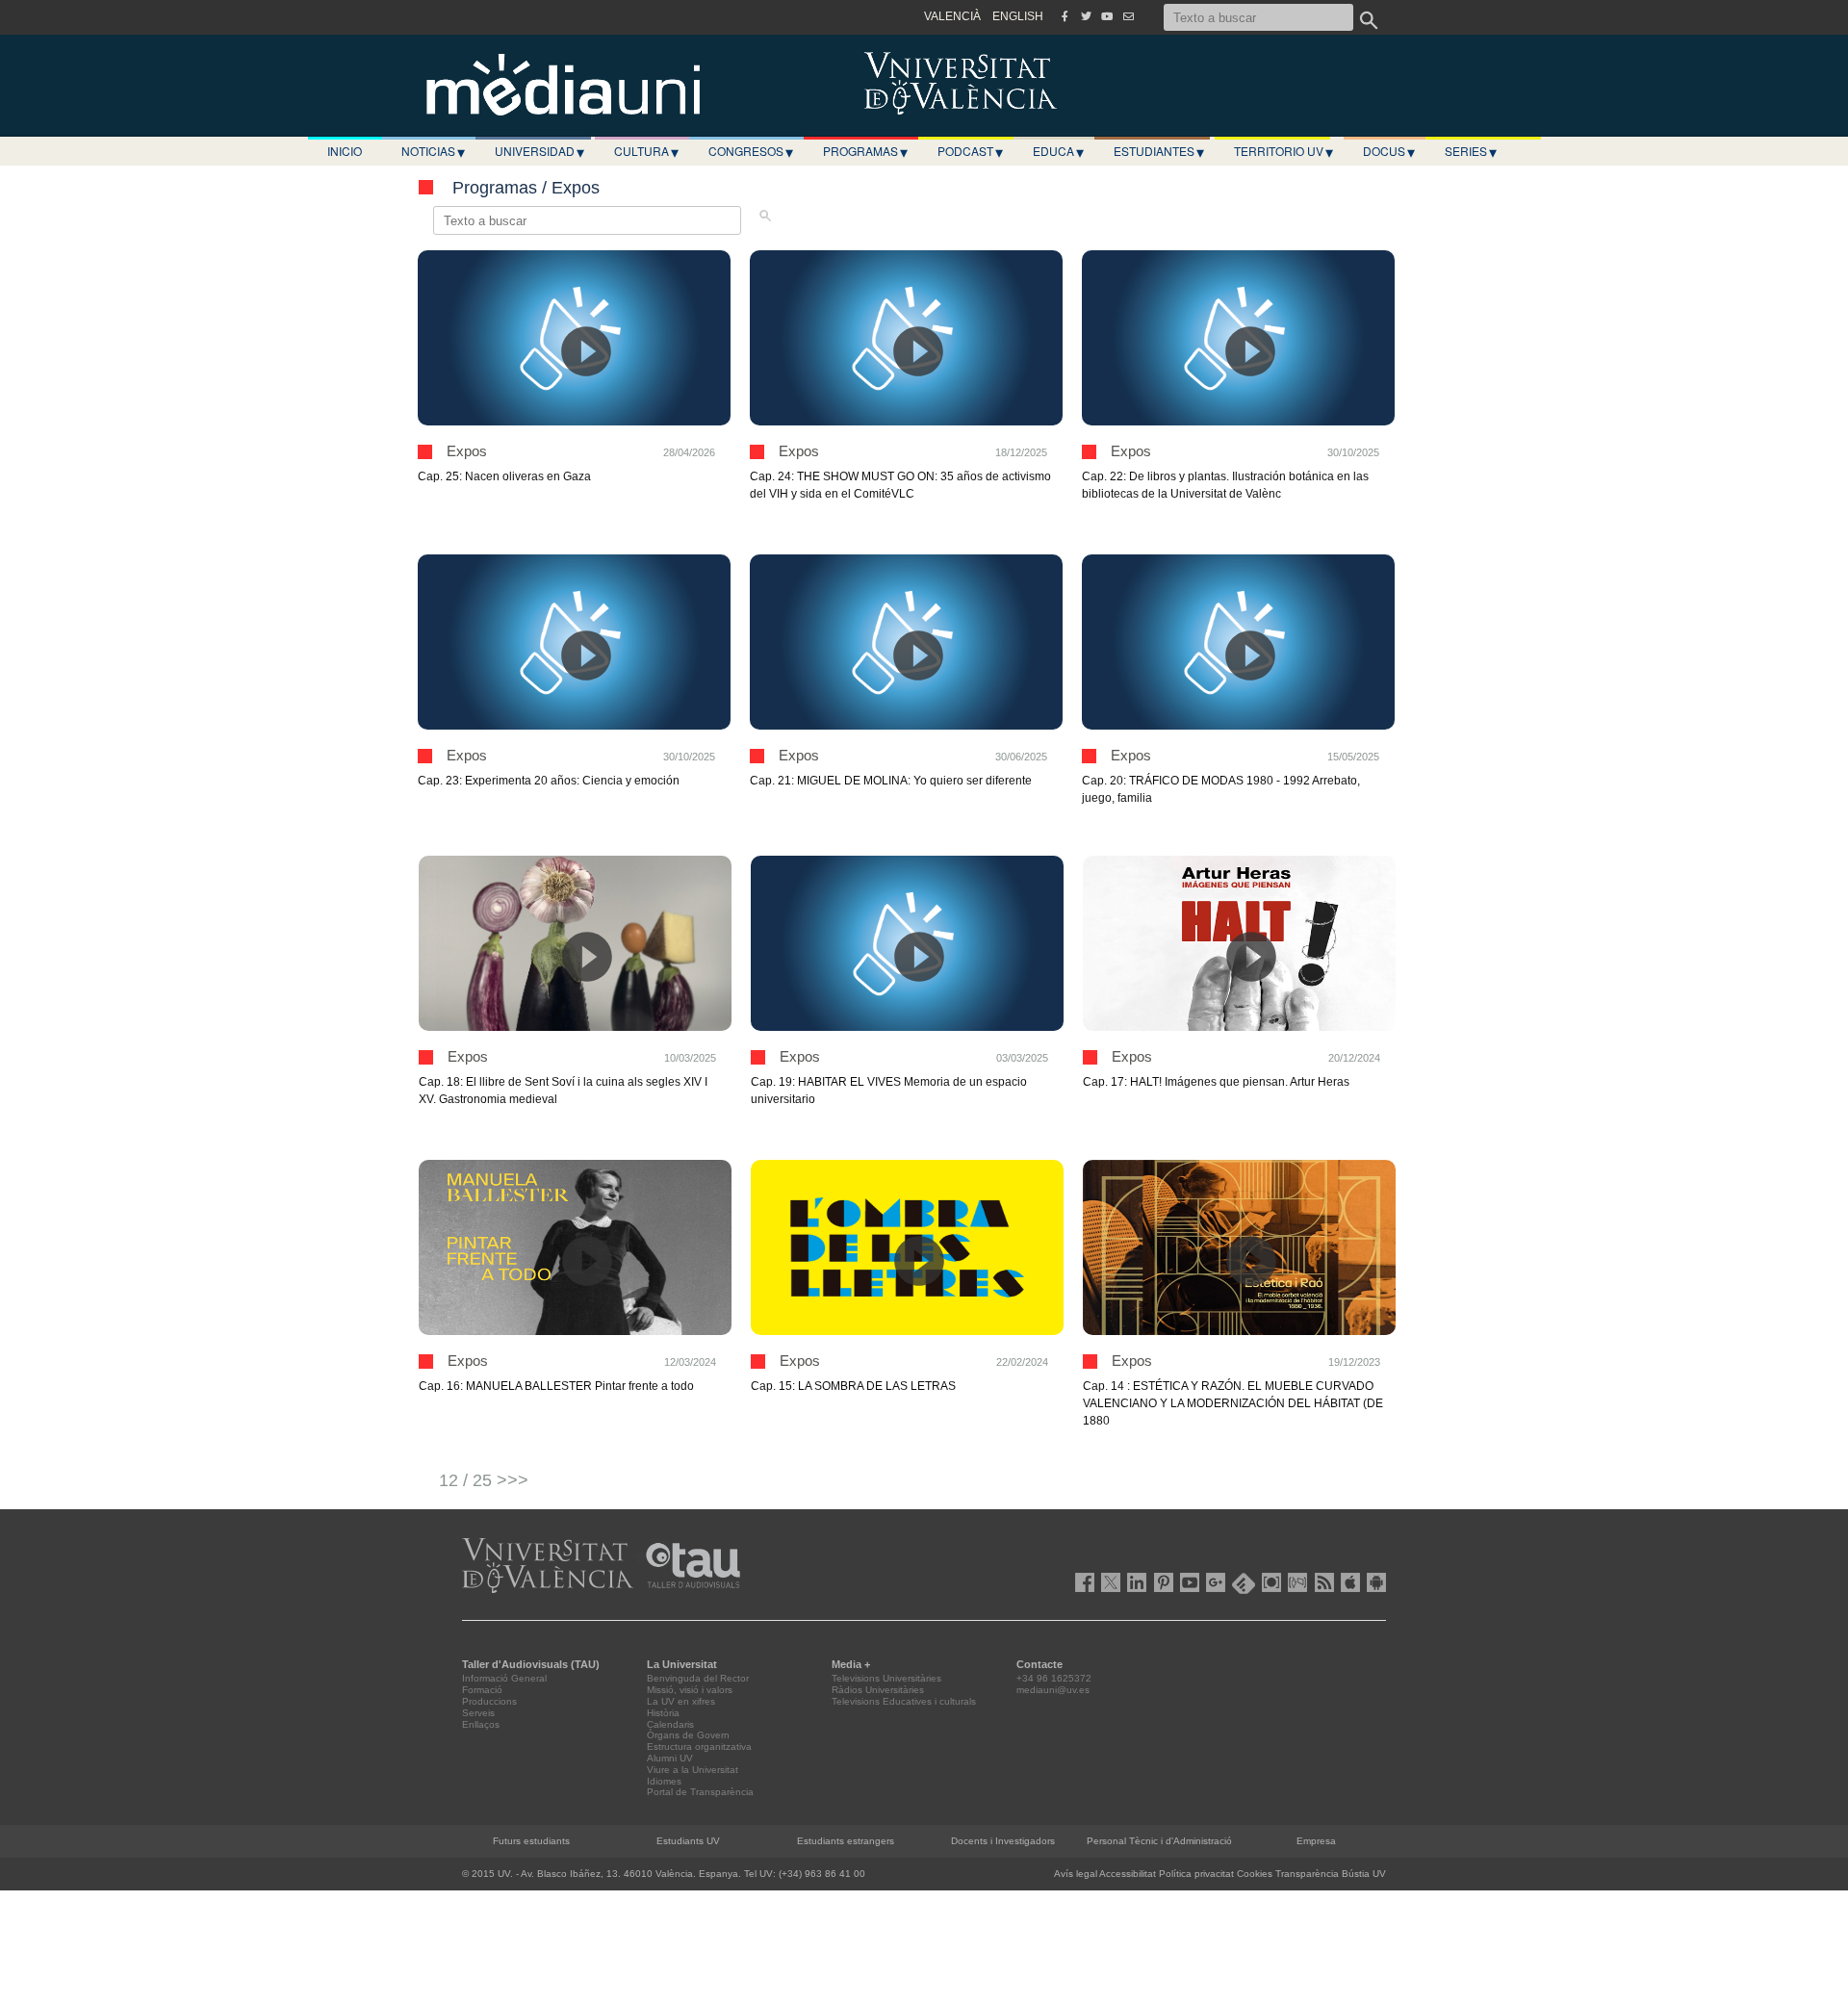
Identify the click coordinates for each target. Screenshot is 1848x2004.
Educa (1058, 151)
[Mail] (1128, 16)
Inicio (345, 151)
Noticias (433, 151)
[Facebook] (1065, 16)
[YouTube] (1107, 16)
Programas (865, 151)
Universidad (539, 151)
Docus (1389, 151)
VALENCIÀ (952, 16)
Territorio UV (1283, 151)
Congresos (751, 151)
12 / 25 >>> (484, 1480)
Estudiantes (1159, 151)
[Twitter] (1086, 16)
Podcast (970, 151)
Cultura (646, 151)
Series (1471, 151)
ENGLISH (1018, 16)
